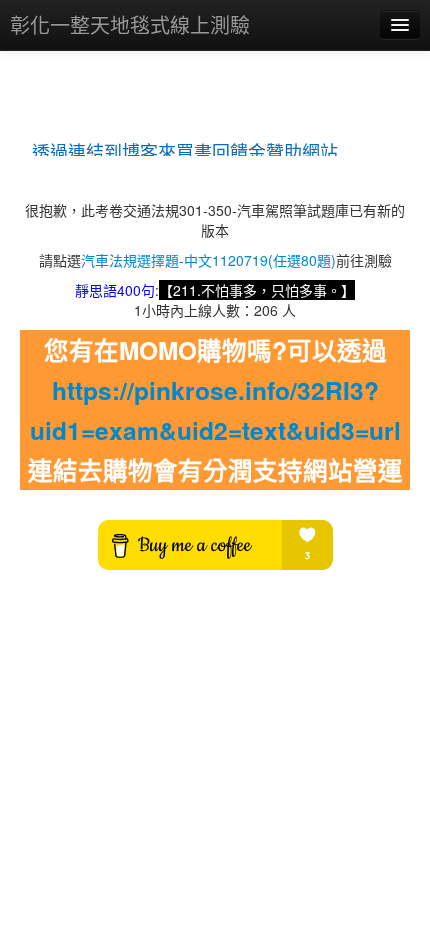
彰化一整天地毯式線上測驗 (130, 24)
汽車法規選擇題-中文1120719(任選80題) (208, 260)
